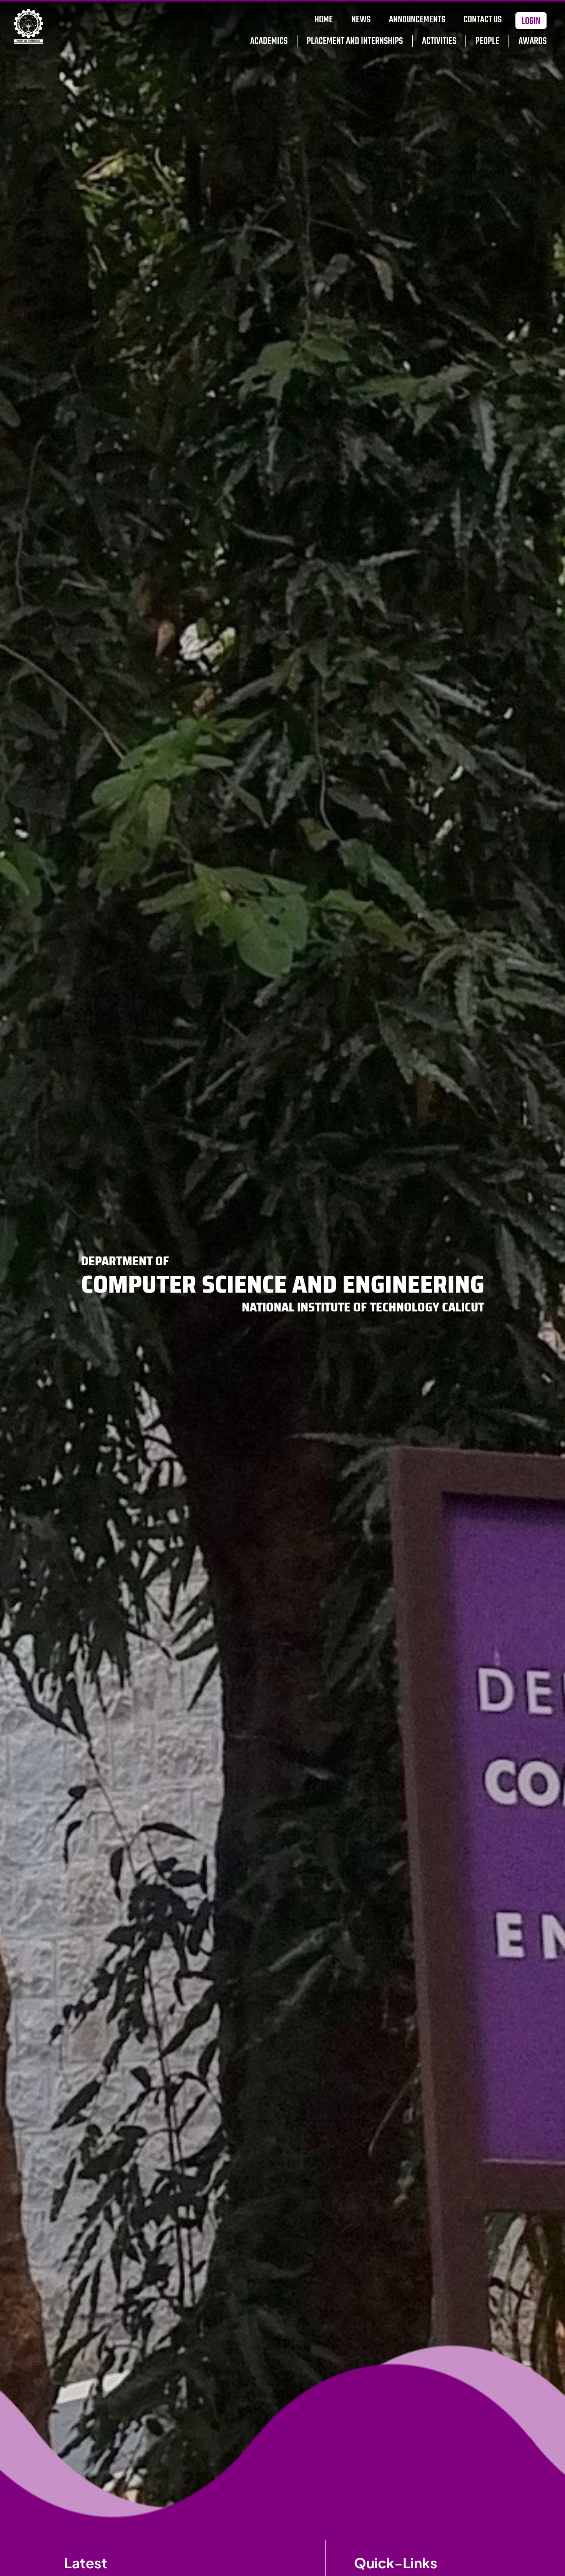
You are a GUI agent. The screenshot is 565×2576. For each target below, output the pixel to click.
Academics (269, 41)
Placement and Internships (355, 41)
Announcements (417, 20)
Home (324, 20)
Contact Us (483, 20)
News (361, 20)
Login (531, 21)
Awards (533, 41)
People (487, 41)
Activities (439, 41)
